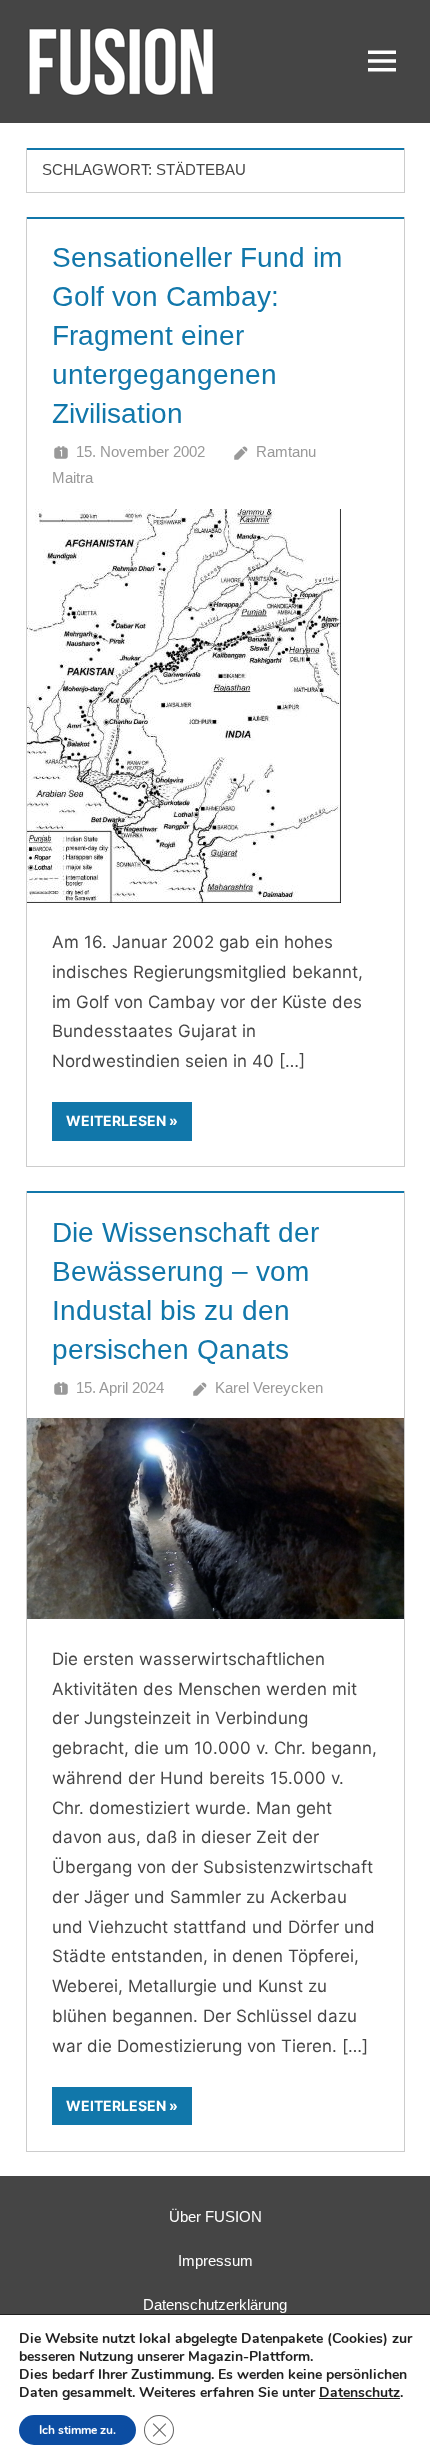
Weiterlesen (116, 1120)
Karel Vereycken (269, 1387)
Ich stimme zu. (77, 2430)
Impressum (215, 2260)
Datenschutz (359, 2392)
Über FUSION (215, 2216)
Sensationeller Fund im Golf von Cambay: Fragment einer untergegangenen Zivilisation (197, 336)
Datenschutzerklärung (215, 2304)
